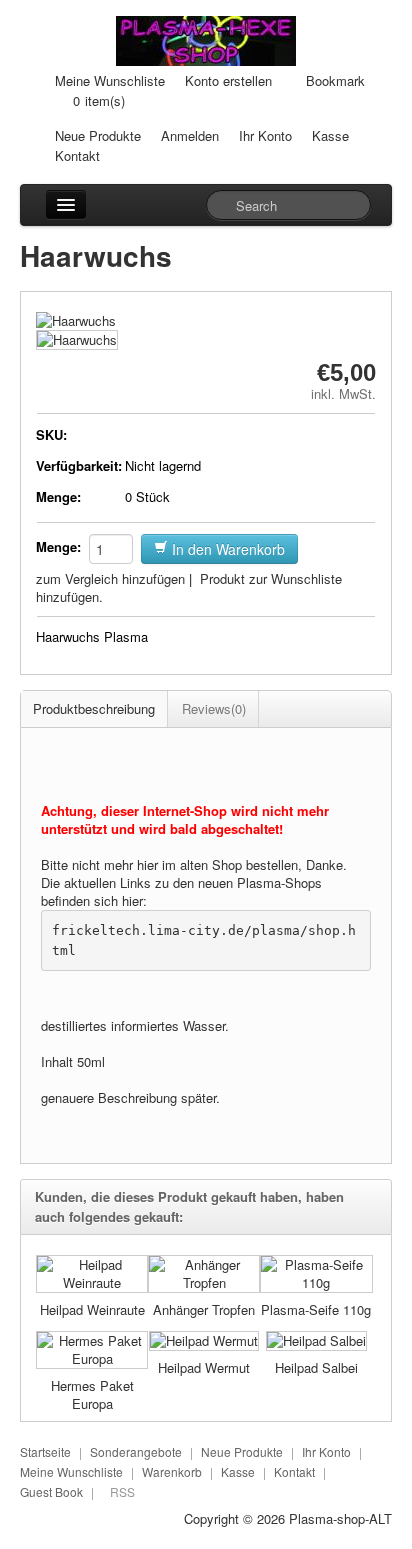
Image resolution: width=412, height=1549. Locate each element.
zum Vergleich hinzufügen (110, 578)
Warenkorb (172, 1471)
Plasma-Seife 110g (316, 1309)
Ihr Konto (265, 135)
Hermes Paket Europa (92, 1394)
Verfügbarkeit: (78, 465)
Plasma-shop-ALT (340, 1518)
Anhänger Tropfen (204, 1309)
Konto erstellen (228, 80)
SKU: (51, 434)
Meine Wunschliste (110, 80)
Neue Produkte (98, 135)
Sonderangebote (136, 1451)
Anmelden (190, 135)
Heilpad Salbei (316, 1367)
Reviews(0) (214, 708)
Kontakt (77, 155)
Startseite (45, 1451)
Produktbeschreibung (94, 708)
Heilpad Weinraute (92, 1309)
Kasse (330, 135)
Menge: (58, 496)
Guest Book (51, 1491)
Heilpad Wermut (204, 1367)
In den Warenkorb (226, 549)
